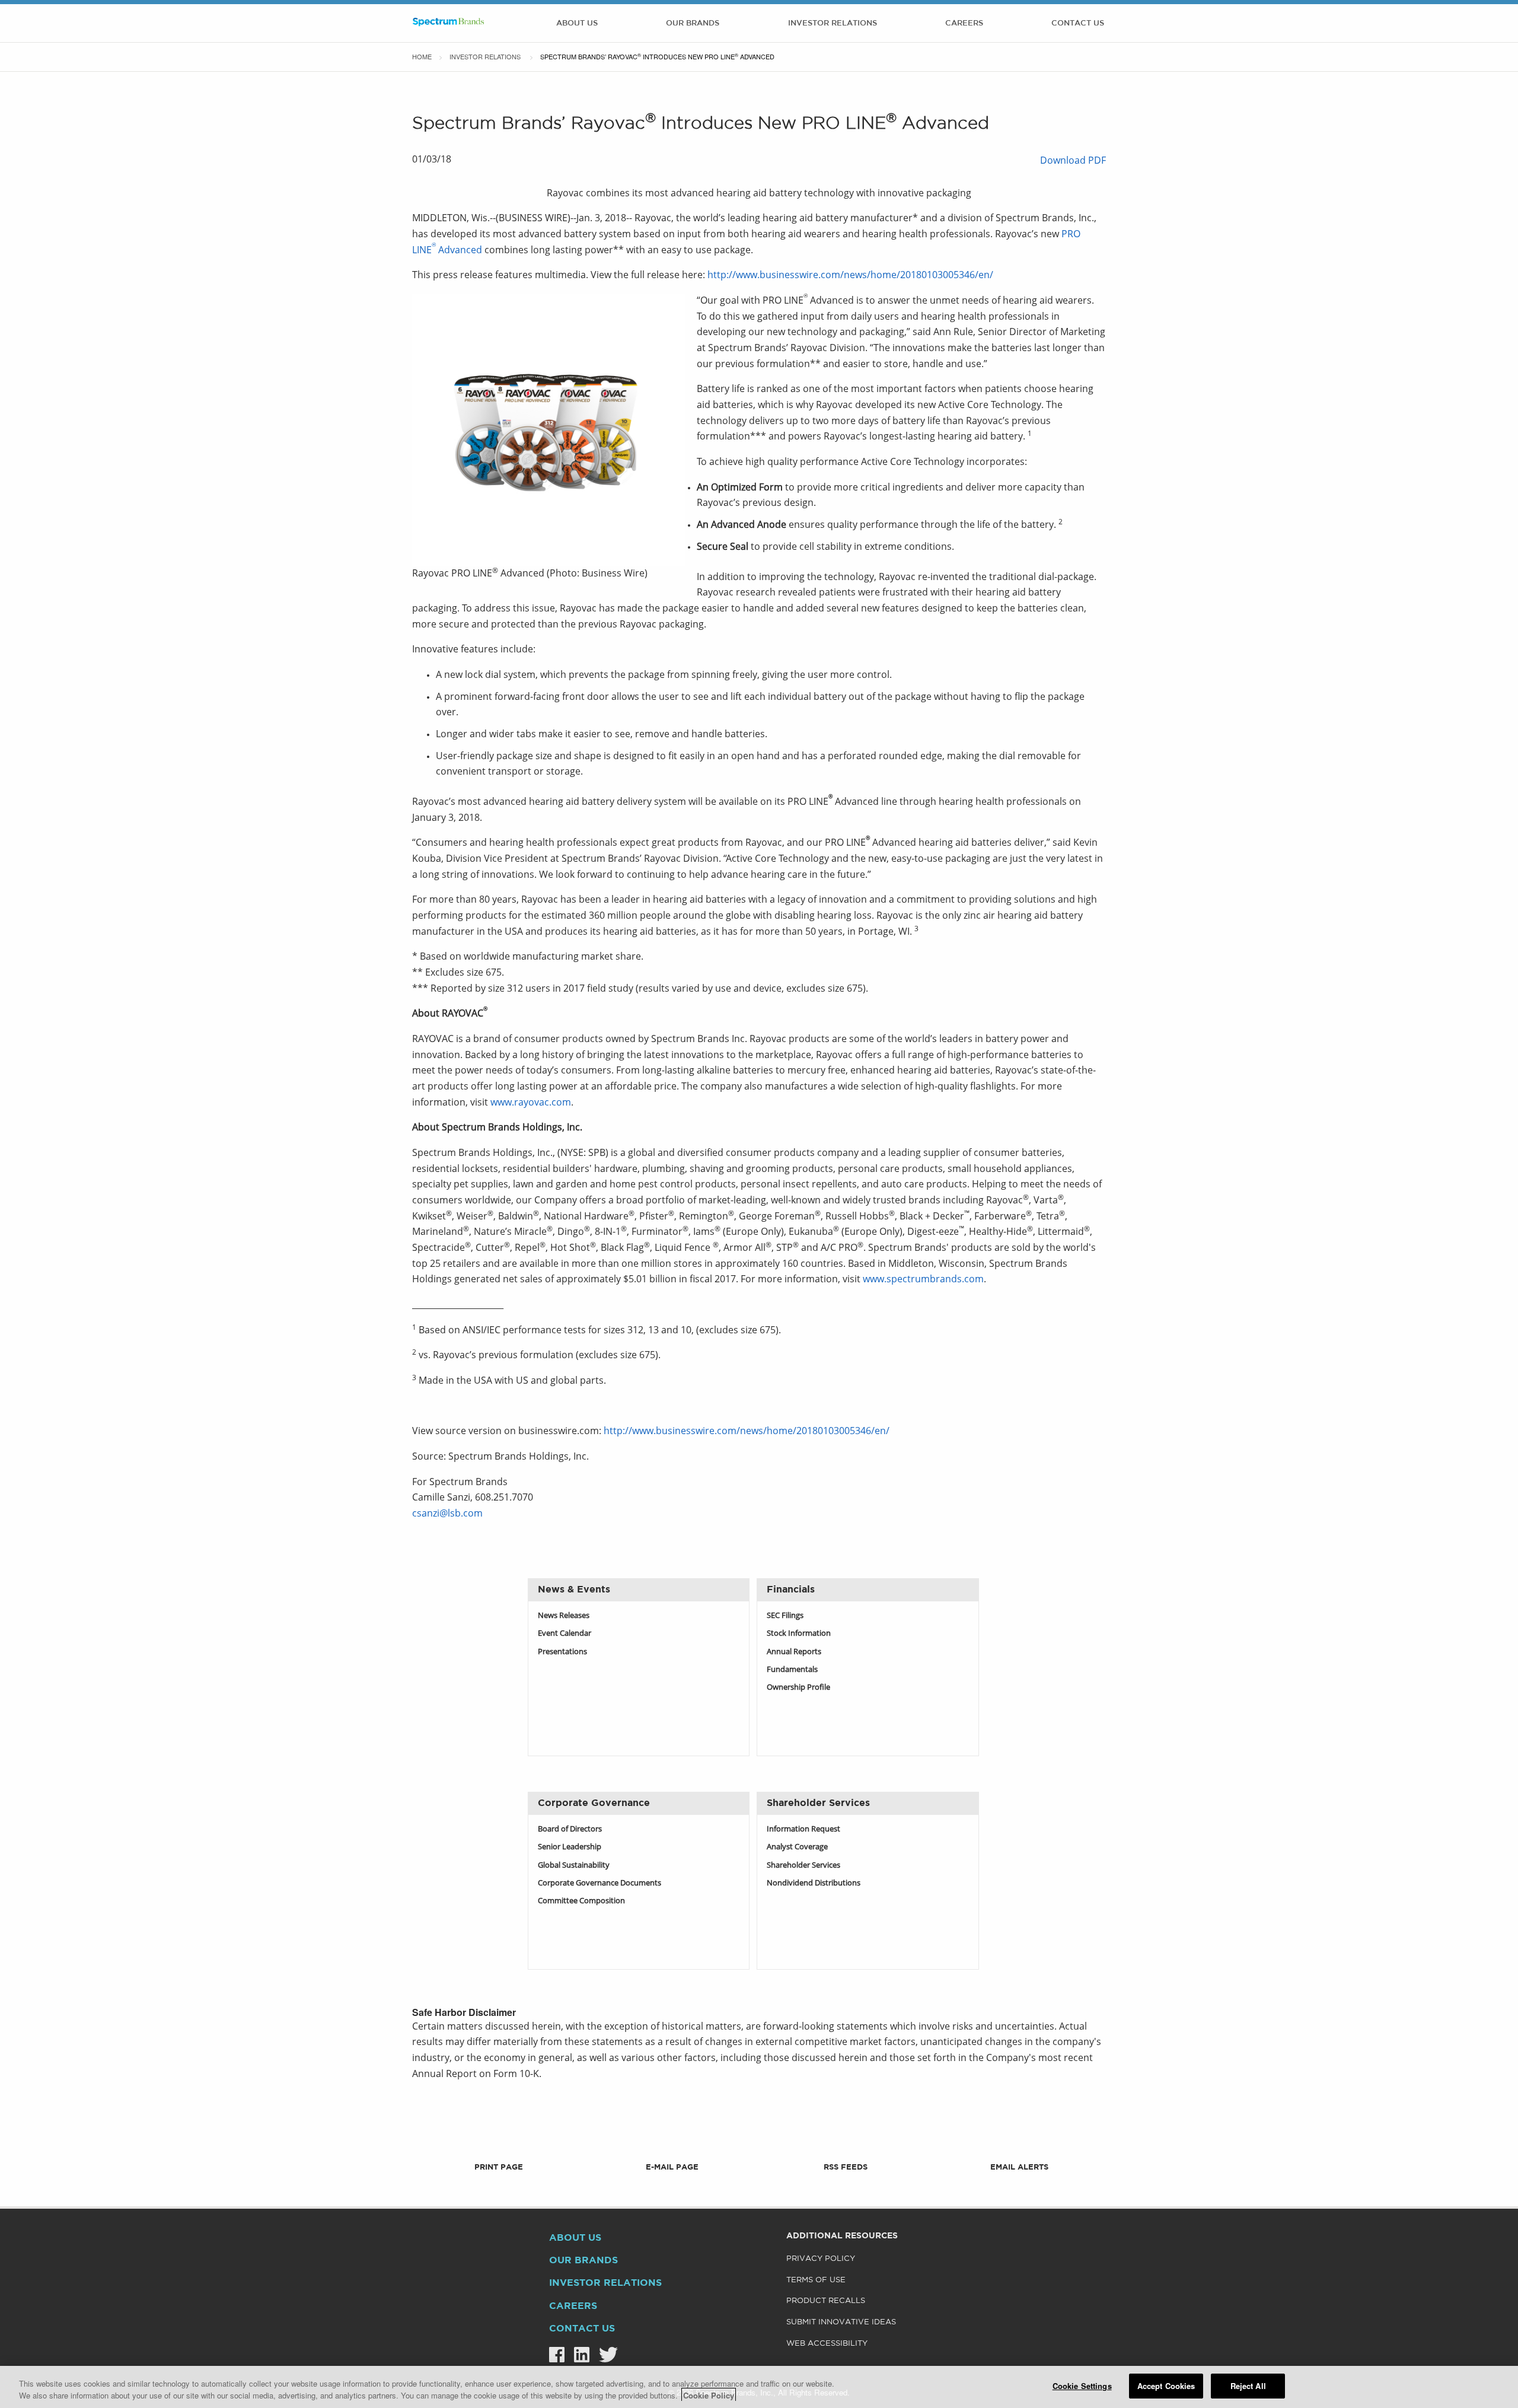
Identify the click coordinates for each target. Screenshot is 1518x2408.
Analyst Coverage (797, 1847)
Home (422, 56)
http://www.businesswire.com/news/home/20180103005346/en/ (850, 276)
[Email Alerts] (1019, 2150)
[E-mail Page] (672, 2150)
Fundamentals (792, 1670)
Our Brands (693, 23)
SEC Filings (785, 1616)
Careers (964, 23)
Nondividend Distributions (814, 1883)
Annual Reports (794, 1652)
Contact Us (1078, 23)
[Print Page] (499, 2150)
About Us (577, 23)
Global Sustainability (574, 1866)
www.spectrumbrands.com (923, 1280)
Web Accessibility (827, 2344)
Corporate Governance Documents (599, 1883)
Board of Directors (570, 1829)
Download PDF (1073, 161)
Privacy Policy (821, 2259)
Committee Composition (581, 1901)
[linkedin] (577, 2355)
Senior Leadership (570, 1847)
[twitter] (604, 2355)
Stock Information (799, 1634)
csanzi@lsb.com (447, 1514)
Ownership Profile (798, 1688)
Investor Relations (833, 23)
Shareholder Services (803, 1866)
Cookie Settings (1082, 2386)
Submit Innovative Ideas (841, 2322)
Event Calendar (565, 1634)
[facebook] (552, 2355)
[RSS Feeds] (846, 2150)
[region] (759, 2387)
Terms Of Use (816, 2280)
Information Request (803, 1829)
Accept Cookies (1166, 2386)
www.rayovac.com (531, 1103)
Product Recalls (826, 2301)
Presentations (562, 1652)
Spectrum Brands (448, 23)
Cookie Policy (709, 2395)
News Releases (564, 1616)
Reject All (1248, 2386)
